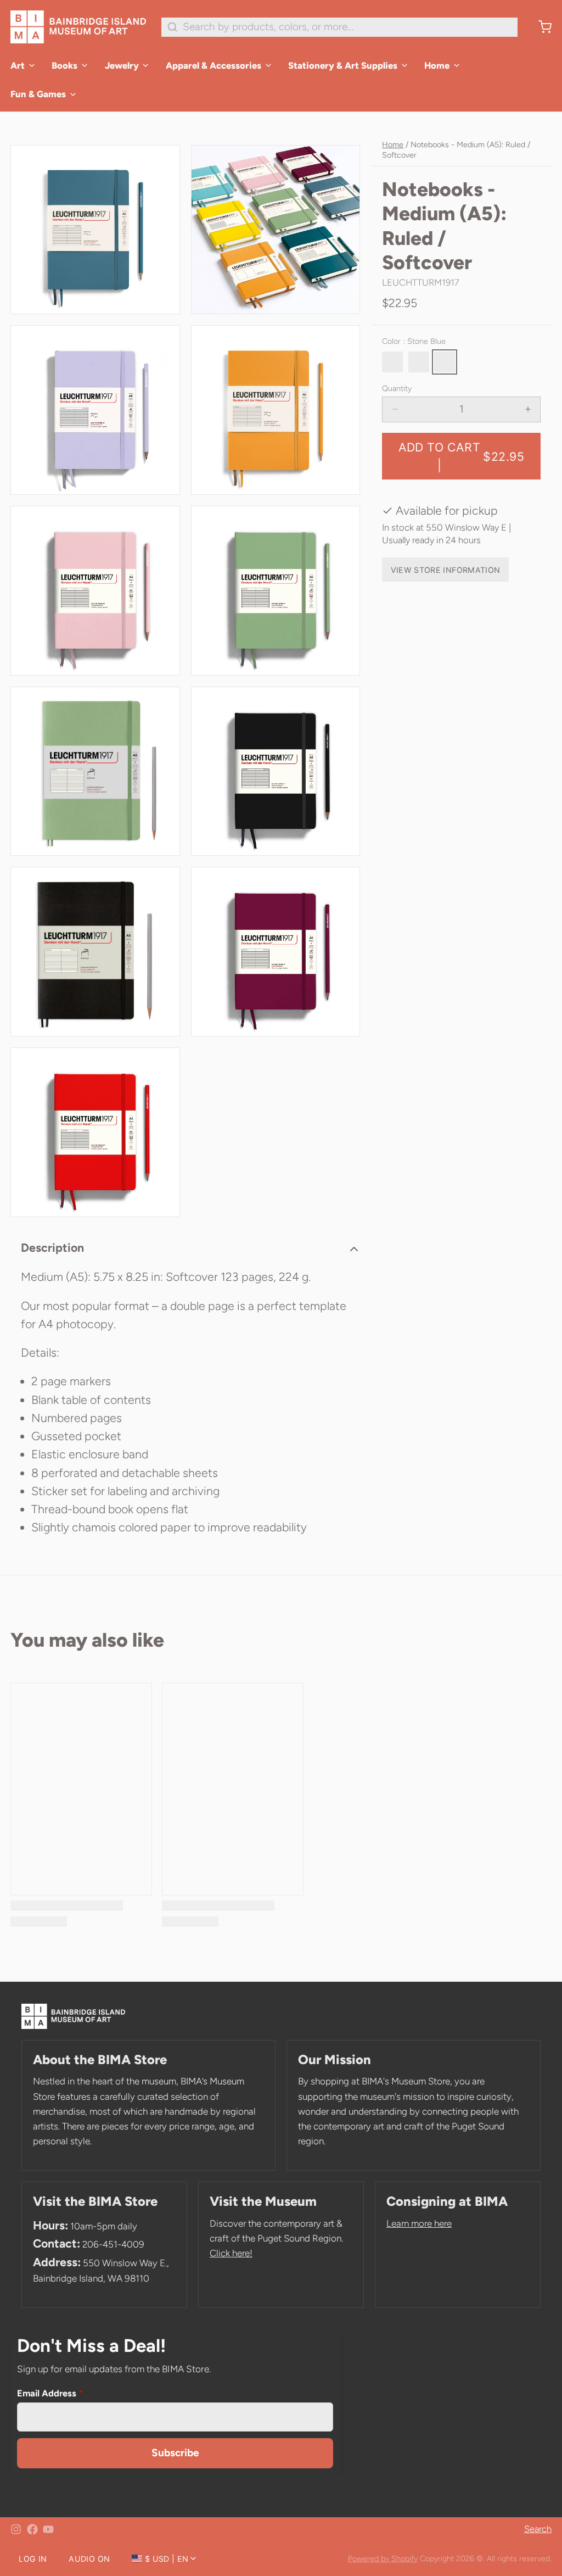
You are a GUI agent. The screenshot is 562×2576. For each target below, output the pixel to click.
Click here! (231, 2253)
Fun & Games (38, 94)
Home (437, 65)
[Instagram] (16, 2529)
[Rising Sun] (419, 362)
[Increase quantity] (528, 409)
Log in (33, 2559)
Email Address (50, 2393)
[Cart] (540, 27)
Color (414, 341)
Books (64, 65)
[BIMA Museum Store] (78, 27)
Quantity (397, 388)
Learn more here (419, 2223)
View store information (446, 570)
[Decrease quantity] (395, 409)
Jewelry (122, 65)
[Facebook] (32, 2529)
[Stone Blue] (445, 362)
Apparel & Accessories (213, 65)
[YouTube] (48, 2529)
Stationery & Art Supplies (343, 65)
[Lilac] (392, 362)
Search (538, 2529)
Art (18, 65)
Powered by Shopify (383, 2558)
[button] (461, 456)
